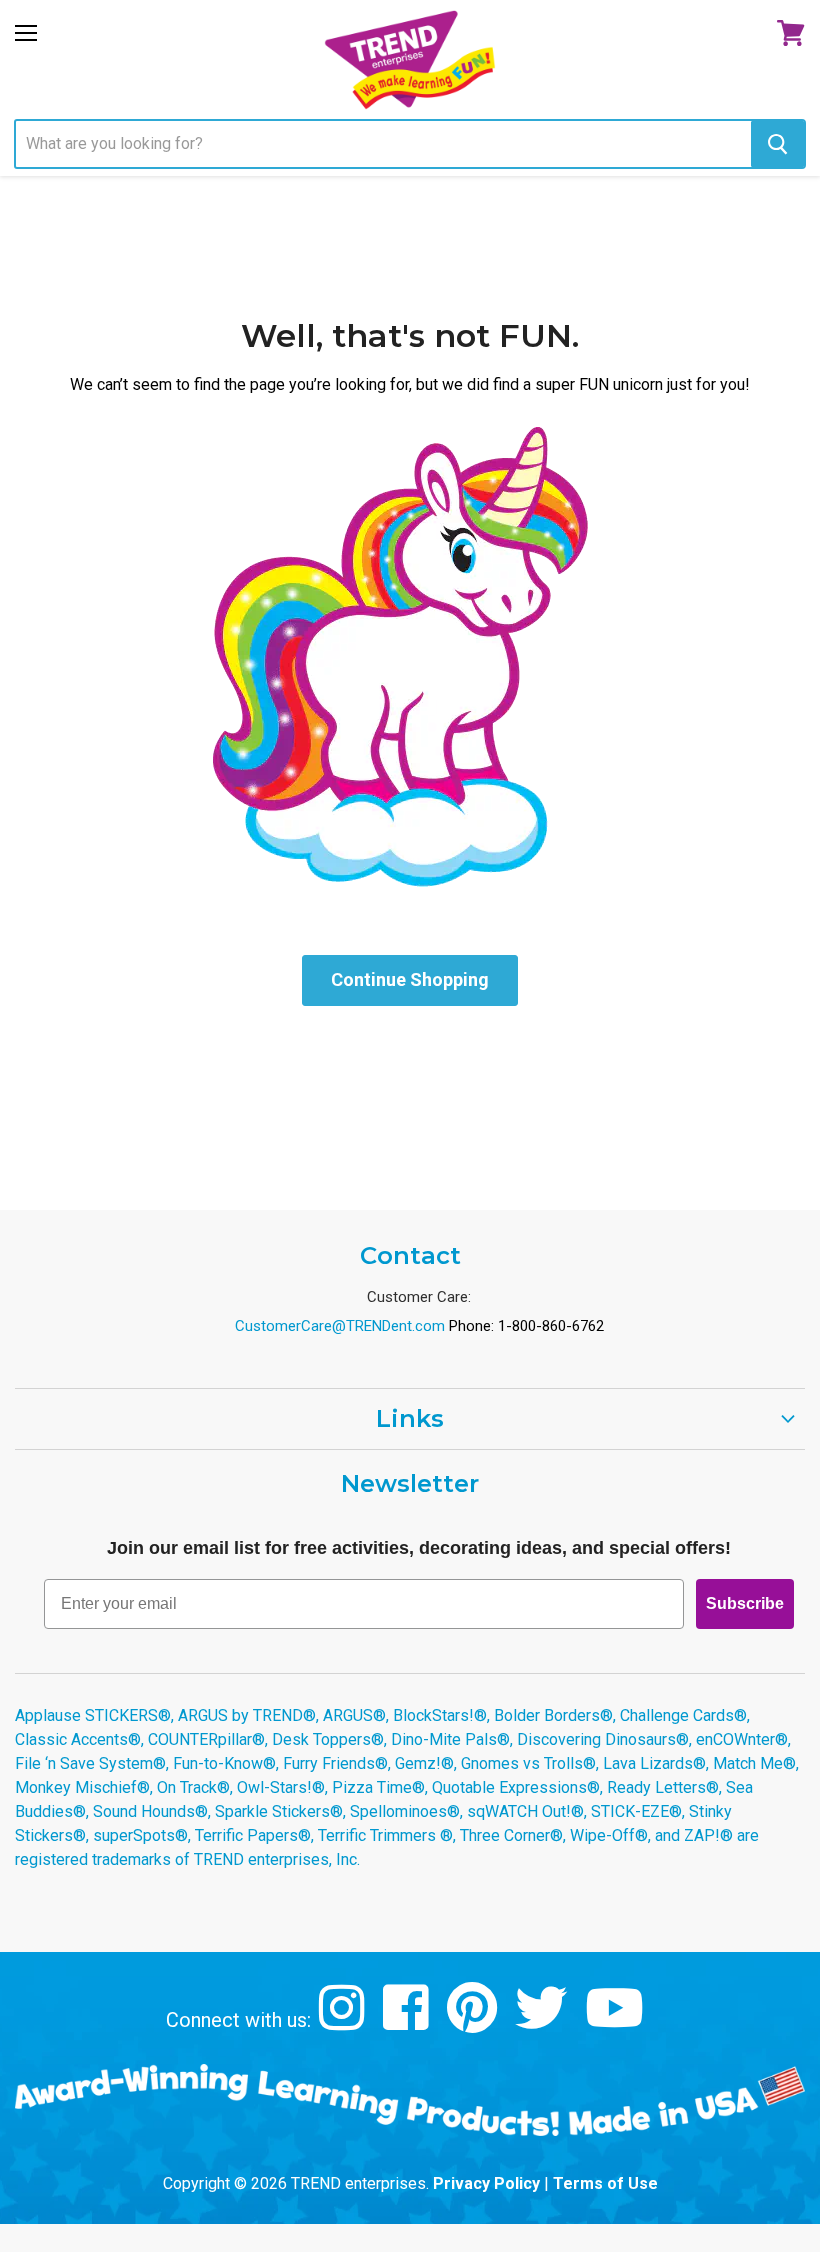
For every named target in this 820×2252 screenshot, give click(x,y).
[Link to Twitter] (543, 2022)
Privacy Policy (486, 2183)
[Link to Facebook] (408, 2022)
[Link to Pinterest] (474, 2022)
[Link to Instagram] (344, 2022)
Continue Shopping (410, 979)
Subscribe (745, 1603)
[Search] (777, 144)
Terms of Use (605, 2183)
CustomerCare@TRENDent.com (340, 1326)
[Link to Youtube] (617, 2022)
